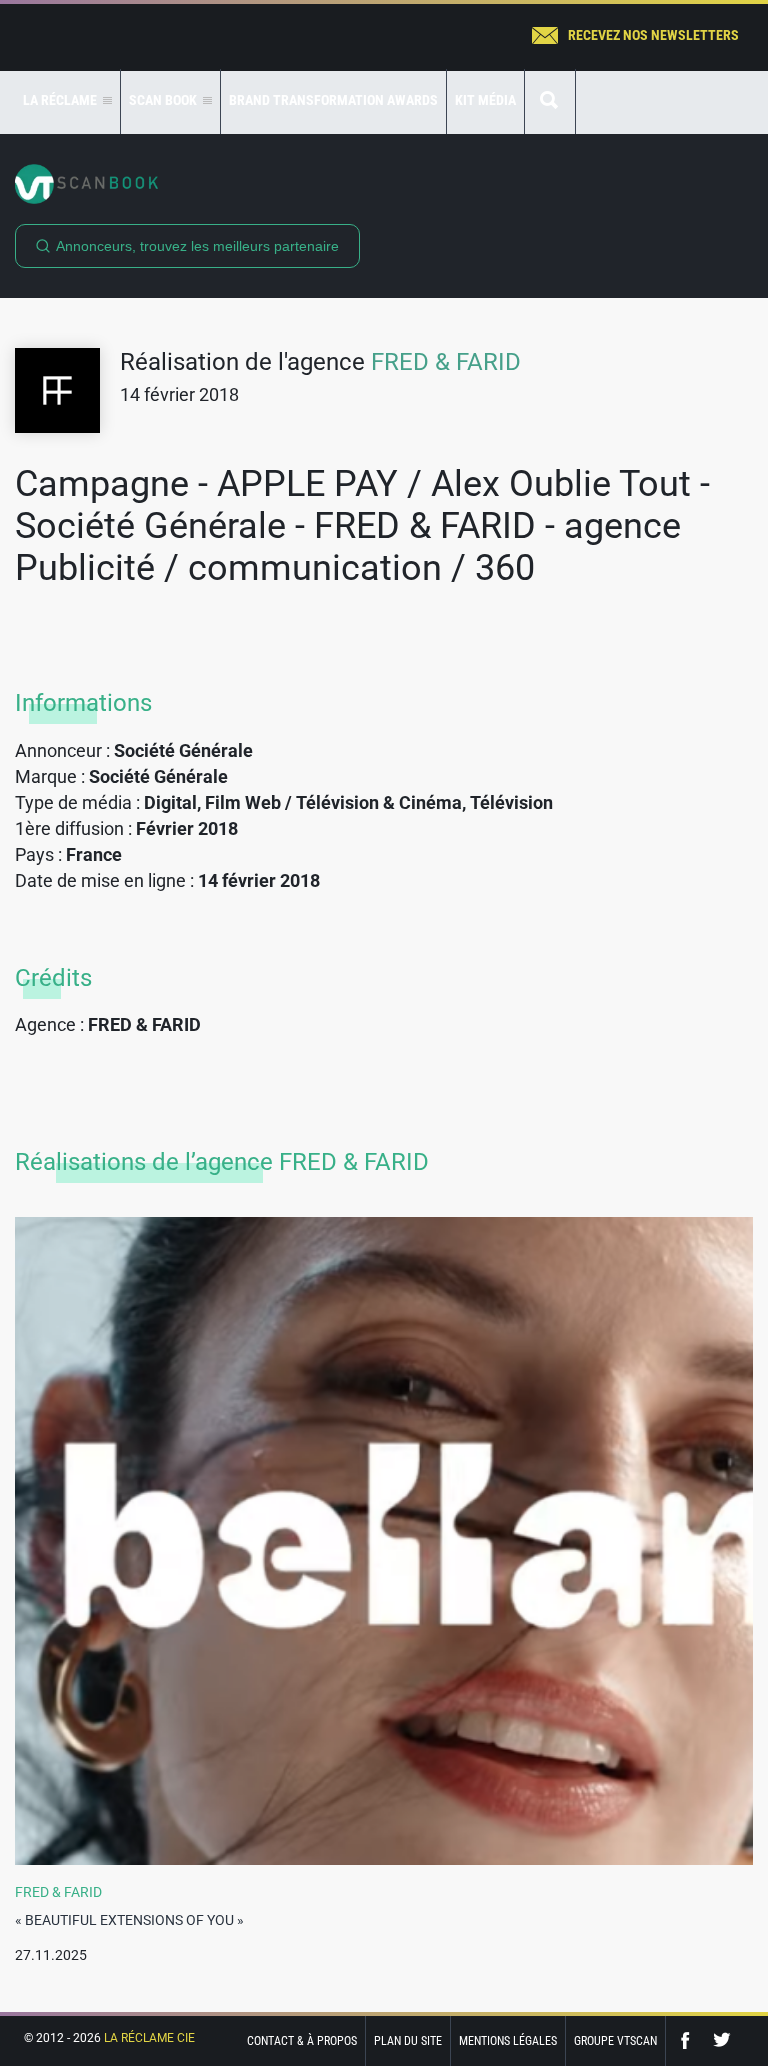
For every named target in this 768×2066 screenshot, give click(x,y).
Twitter (722, 2040)
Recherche (550, 101)
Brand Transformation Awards (333, 100)
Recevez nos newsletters (653, 35)
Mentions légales (508, 2041)
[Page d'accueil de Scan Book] (384, 184)
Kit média (485, 100)
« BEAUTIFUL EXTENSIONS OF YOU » (129, 1920)
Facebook (690, 2040)
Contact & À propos (302, 2041)
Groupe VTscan (615, 2041)
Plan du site (408, 2041)
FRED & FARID (446, 362)
